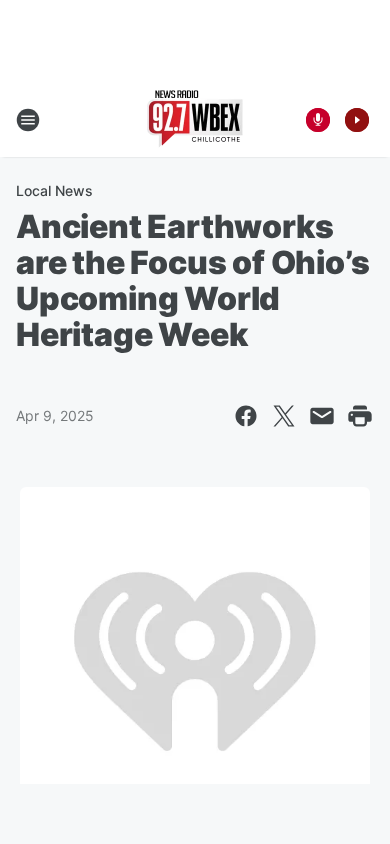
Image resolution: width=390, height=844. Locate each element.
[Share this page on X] (284, 416)
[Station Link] (195, 120)
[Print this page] (360, 416)
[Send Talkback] (318, 120)
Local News (54, 190)
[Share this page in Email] (322, 416)
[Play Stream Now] (357, 120)
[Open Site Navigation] (28, 120)
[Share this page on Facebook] (246, 416)
